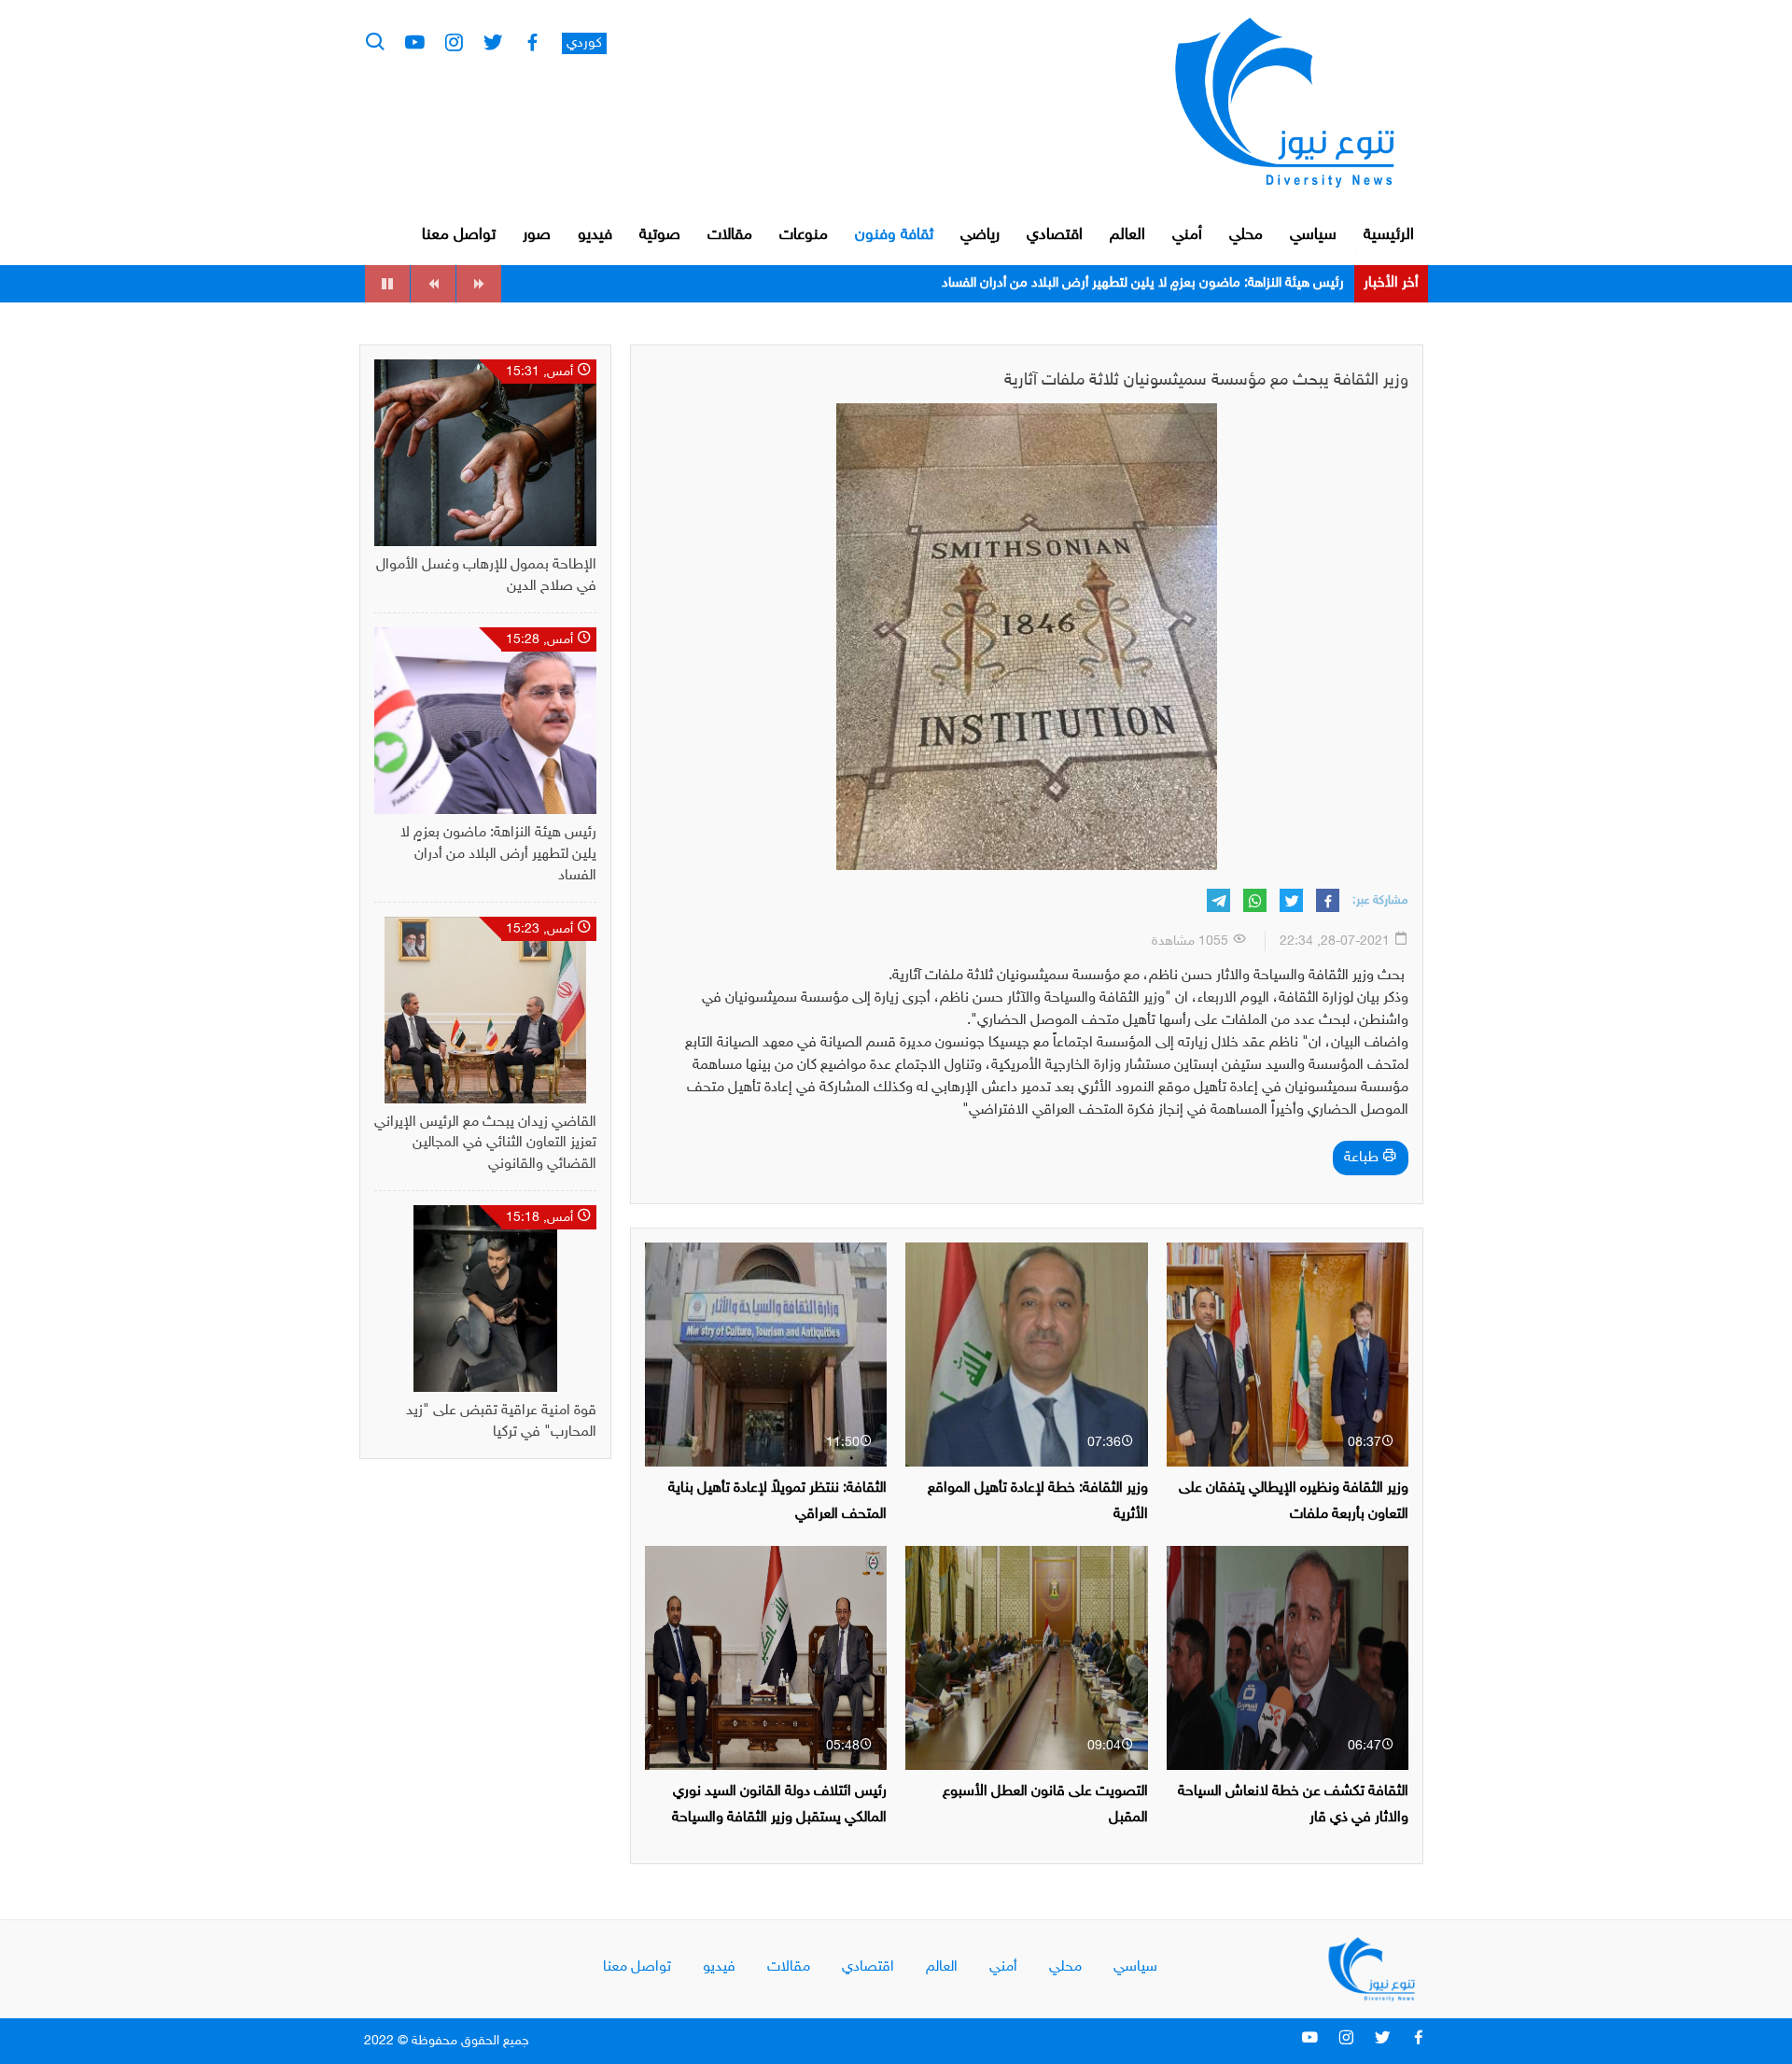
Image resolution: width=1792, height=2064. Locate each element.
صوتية (660, 235)
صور (537, 235)
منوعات (804, 235)
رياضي (980, 235)
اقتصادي (1055, 235)
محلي (1246, 235)
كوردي (584, 43)
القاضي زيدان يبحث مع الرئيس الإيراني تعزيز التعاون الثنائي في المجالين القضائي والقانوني (1100, 283)
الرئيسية (1389, 235)
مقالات (730, 235)
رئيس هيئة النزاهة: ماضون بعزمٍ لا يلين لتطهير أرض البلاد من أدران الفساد (498, 855)
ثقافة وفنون (894, 235)
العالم (1127, 235)
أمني (1187, 235)
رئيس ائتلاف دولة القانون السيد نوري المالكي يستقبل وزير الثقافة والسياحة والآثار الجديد (779, 1817)
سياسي (1313, 235)
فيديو (595, 235)
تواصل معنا (459, 235)
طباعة (1363, 1158)
